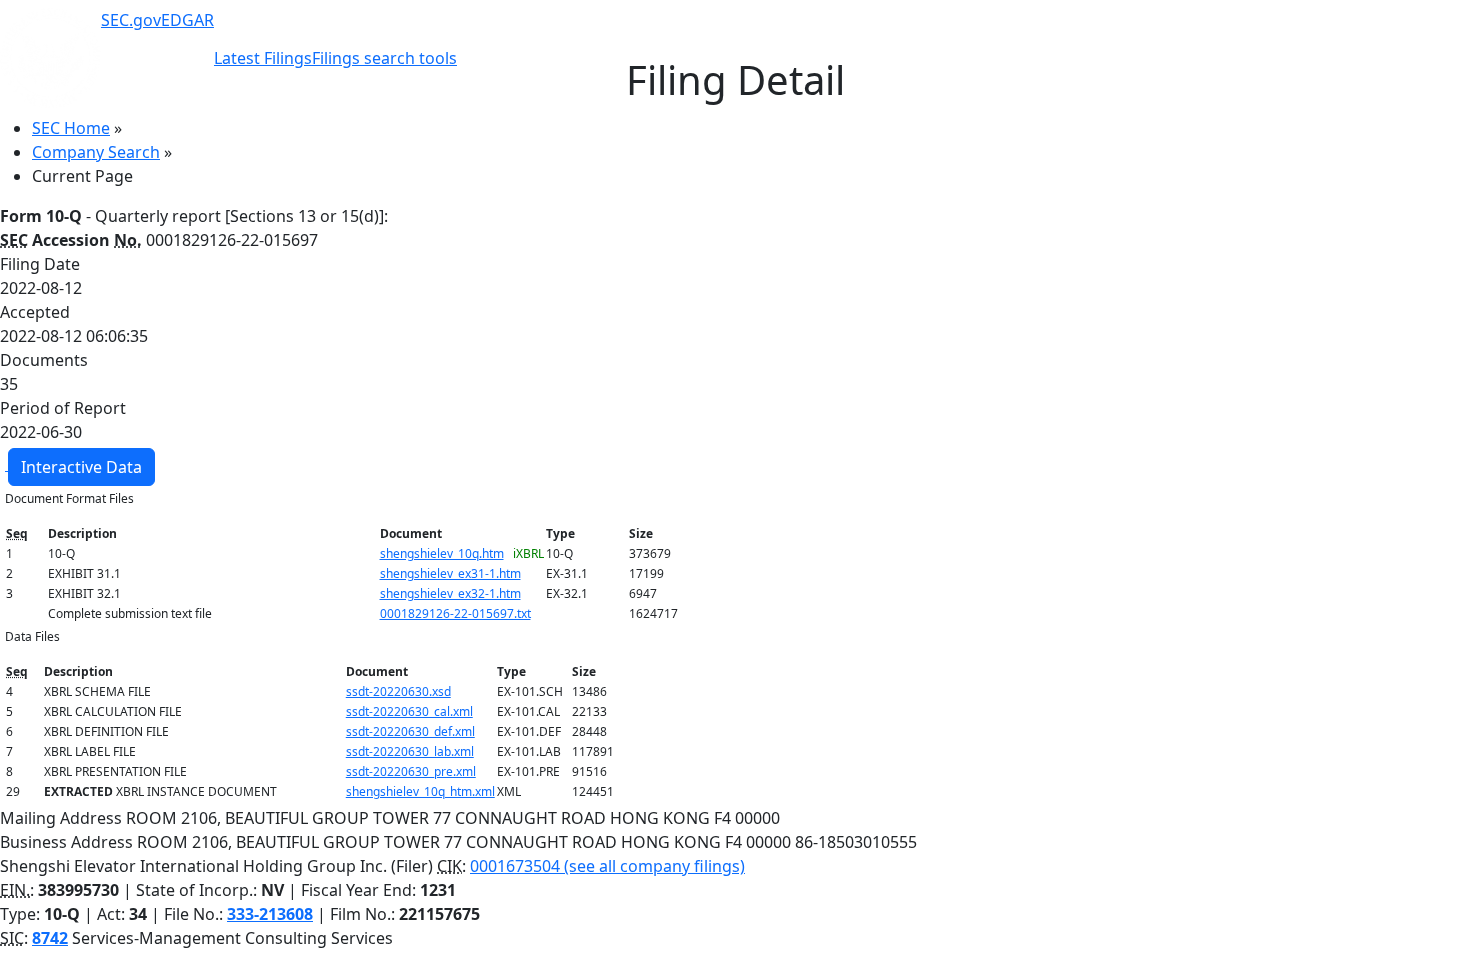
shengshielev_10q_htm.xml (420, 791)
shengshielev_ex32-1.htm (450, 593)
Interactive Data (81, 467)
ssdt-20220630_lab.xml (410, 751)
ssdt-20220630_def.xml (410, 731)
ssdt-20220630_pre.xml (411, 771)
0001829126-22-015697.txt (455, 613)
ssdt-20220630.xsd (398, 691)
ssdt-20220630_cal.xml (409, 711)
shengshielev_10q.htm (442, 553)
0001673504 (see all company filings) (607, 866)
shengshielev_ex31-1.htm (450, 573)
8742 (50, 938)
